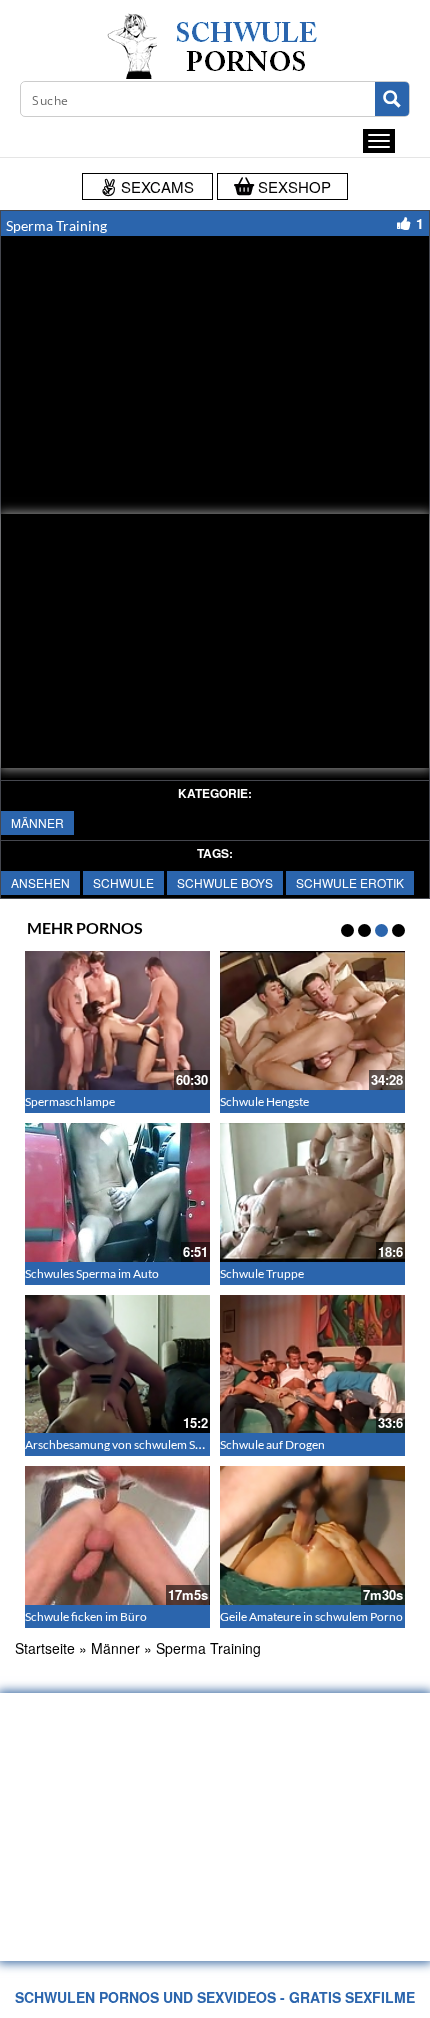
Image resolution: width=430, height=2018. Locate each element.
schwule (123, 882)
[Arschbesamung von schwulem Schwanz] (117, 1364)
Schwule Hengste (264, 1101)
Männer (37, 822)
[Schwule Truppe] (312, 1192)
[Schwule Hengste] (312, 1020)
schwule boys (225, 882)
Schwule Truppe (262, 1273)
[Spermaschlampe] (117, 1020)
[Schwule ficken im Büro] (117, 1535)
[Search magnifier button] (392, 99)
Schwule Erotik (350, 882)
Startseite (45, 1648)
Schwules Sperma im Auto (92, 1273)
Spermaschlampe (70, 1101)
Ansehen (40, 882)
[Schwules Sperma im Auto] (117, 1192)
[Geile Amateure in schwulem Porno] (312, 1535)
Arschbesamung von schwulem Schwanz (130, 1444)
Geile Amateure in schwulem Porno (311, 1616)
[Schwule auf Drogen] (312, 1364)
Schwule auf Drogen (272, 1444)
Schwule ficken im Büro (86, 1616)
